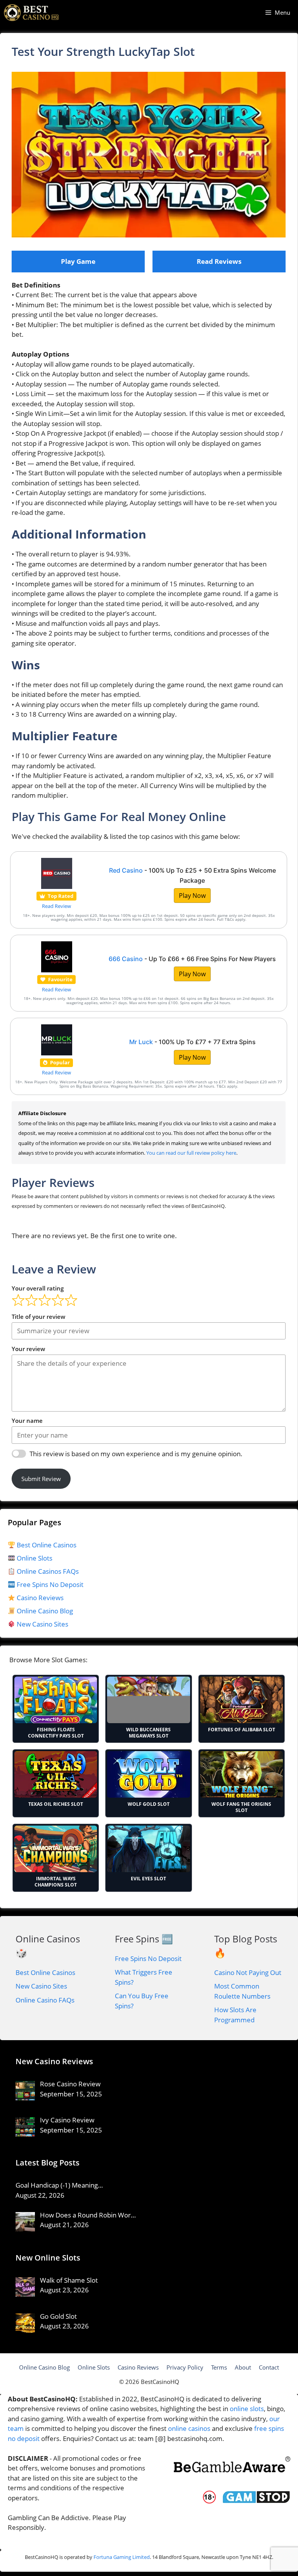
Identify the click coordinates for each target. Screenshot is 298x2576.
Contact (269, 2367)
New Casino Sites (42, 1624)
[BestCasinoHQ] (31, 13)
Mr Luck (141, 1042)
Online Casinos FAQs (47, 1571)
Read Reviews (219, 261)
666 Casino (126, 959)
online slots (247, 2409)
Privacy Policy (185, 2367)
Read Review (56, 906)
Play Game (78, 261)
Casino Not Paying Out (248, 1972)
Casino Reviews (39, 1598)
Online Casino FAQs (45, 2000)
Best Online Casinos (46, 1545)
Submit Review (41, 1479)
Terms (219, 2367)
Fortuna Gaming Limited (122, 2557)
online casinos (189, 2428)
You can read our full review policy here (191, 1153)
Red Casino (126, 870)
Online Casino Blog (45, 1611)
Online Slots (34, 1558)
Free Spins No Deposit (49, 1584)
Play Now (192, 896)
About (243, 2367)
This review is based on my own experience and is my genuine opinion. (136, 1454)
